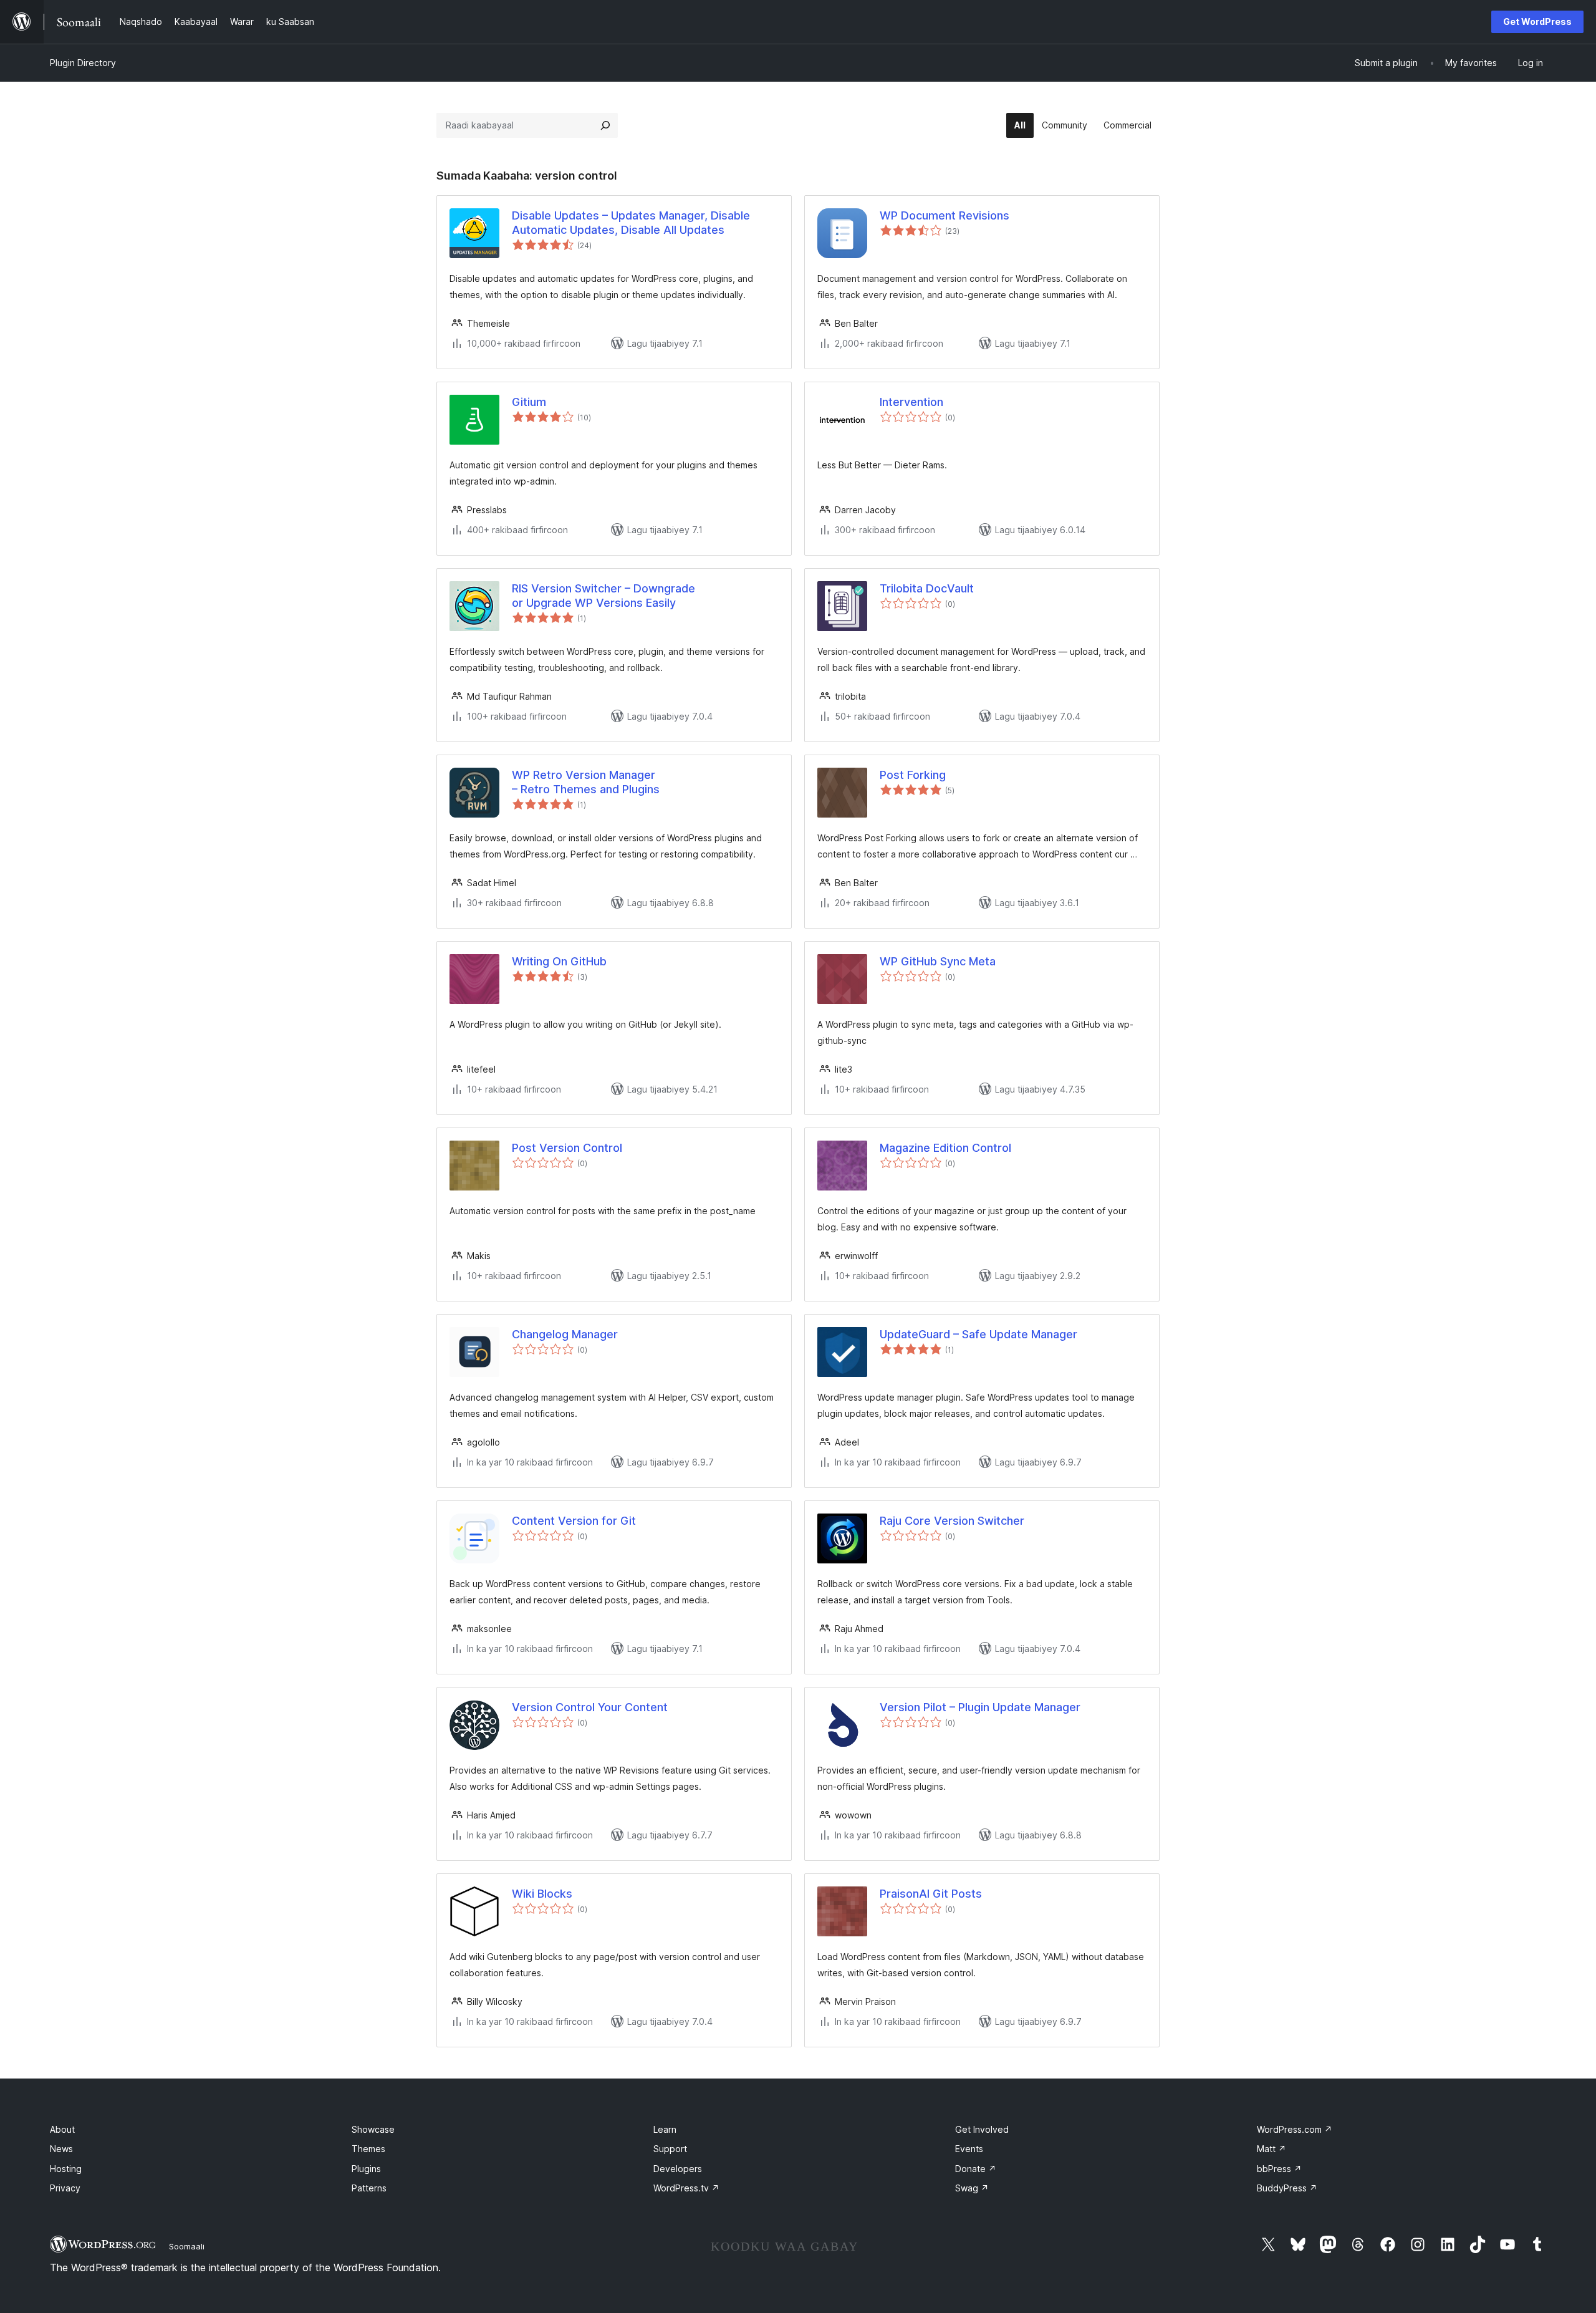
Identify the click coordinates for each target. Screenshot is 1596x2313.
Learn (665, 2129)
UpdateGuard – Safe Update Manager (978, 1334)
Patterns (369, 2188)
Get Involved (982, 2129)
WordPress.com (1295, 2129)
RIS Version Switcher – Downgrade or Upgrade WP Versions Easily (603, 596)
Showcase (373, 2129)
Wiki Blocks (542, 1894)
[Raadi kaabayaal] (605, 125)
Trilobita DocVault (927, 588)
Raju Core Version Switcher (952, 1521)
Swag (972, 2188)
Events (969, 2149)
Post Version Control (567, 1148)
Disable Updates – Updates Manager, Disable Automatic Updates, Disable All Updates (631, 223)
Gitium (529, 402)
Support (670, 2149)
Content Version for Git (574, 1521)
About (62, 2129)
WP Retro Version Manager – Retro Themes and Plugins (586, 782)
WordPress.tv (686, 2188)
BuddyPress (1287, 2188)
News (61, 2149)
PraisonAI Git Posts (931, 1894)
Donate (976, 2169)
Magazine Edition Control (945, 1148)
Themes (368, 2149)
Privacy (65, 2188)
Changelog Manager (565, 1334)
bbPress (1279, 2169)
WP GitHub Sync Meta (938, 961)
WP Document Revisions (945, 215)
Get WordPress (1537, 22)
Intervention (911, 402)
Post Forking (913, 775)
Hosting (66, 2169)
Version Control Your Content (590, 1707)
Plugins (366, 2169)
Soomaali (187, 2246)
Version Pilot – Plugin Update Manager (980, 1707)
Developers (678, 2169)
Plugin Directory (83, 63)
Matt (1272, 2149)
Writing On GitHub (559, 961)
